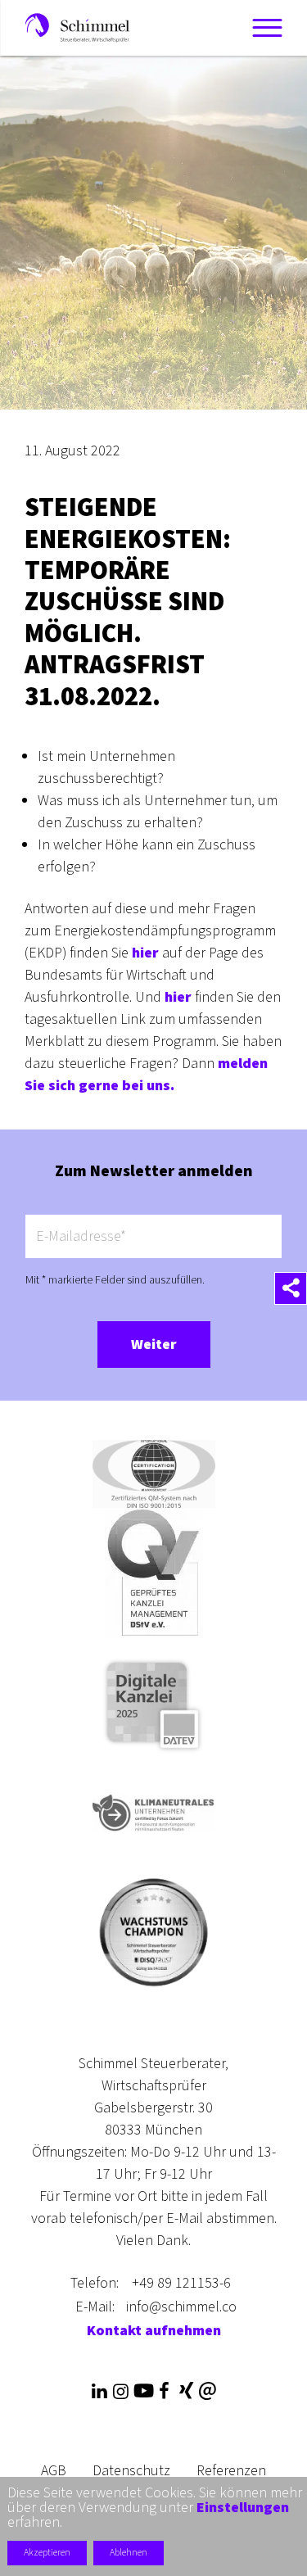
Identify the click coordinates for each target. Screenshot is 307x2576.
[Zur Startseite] (77, 27)
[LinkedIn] (99, 2392)
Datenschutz (131, 2471)
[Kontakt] (207, 2392)
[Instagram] (121, 2392)
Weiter (154, 1345)
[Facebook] (165, 2392)
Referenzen (231, 2471)
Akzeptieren (47, 2553)
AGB (54, 2471)
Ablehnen (129, 2553)
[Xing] (186, 2392)
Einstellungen (243, 2508)
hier (145, 953)
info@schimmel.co (181, 2307)
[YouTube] (142, 2392)
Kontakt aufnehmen (154, 2331)
